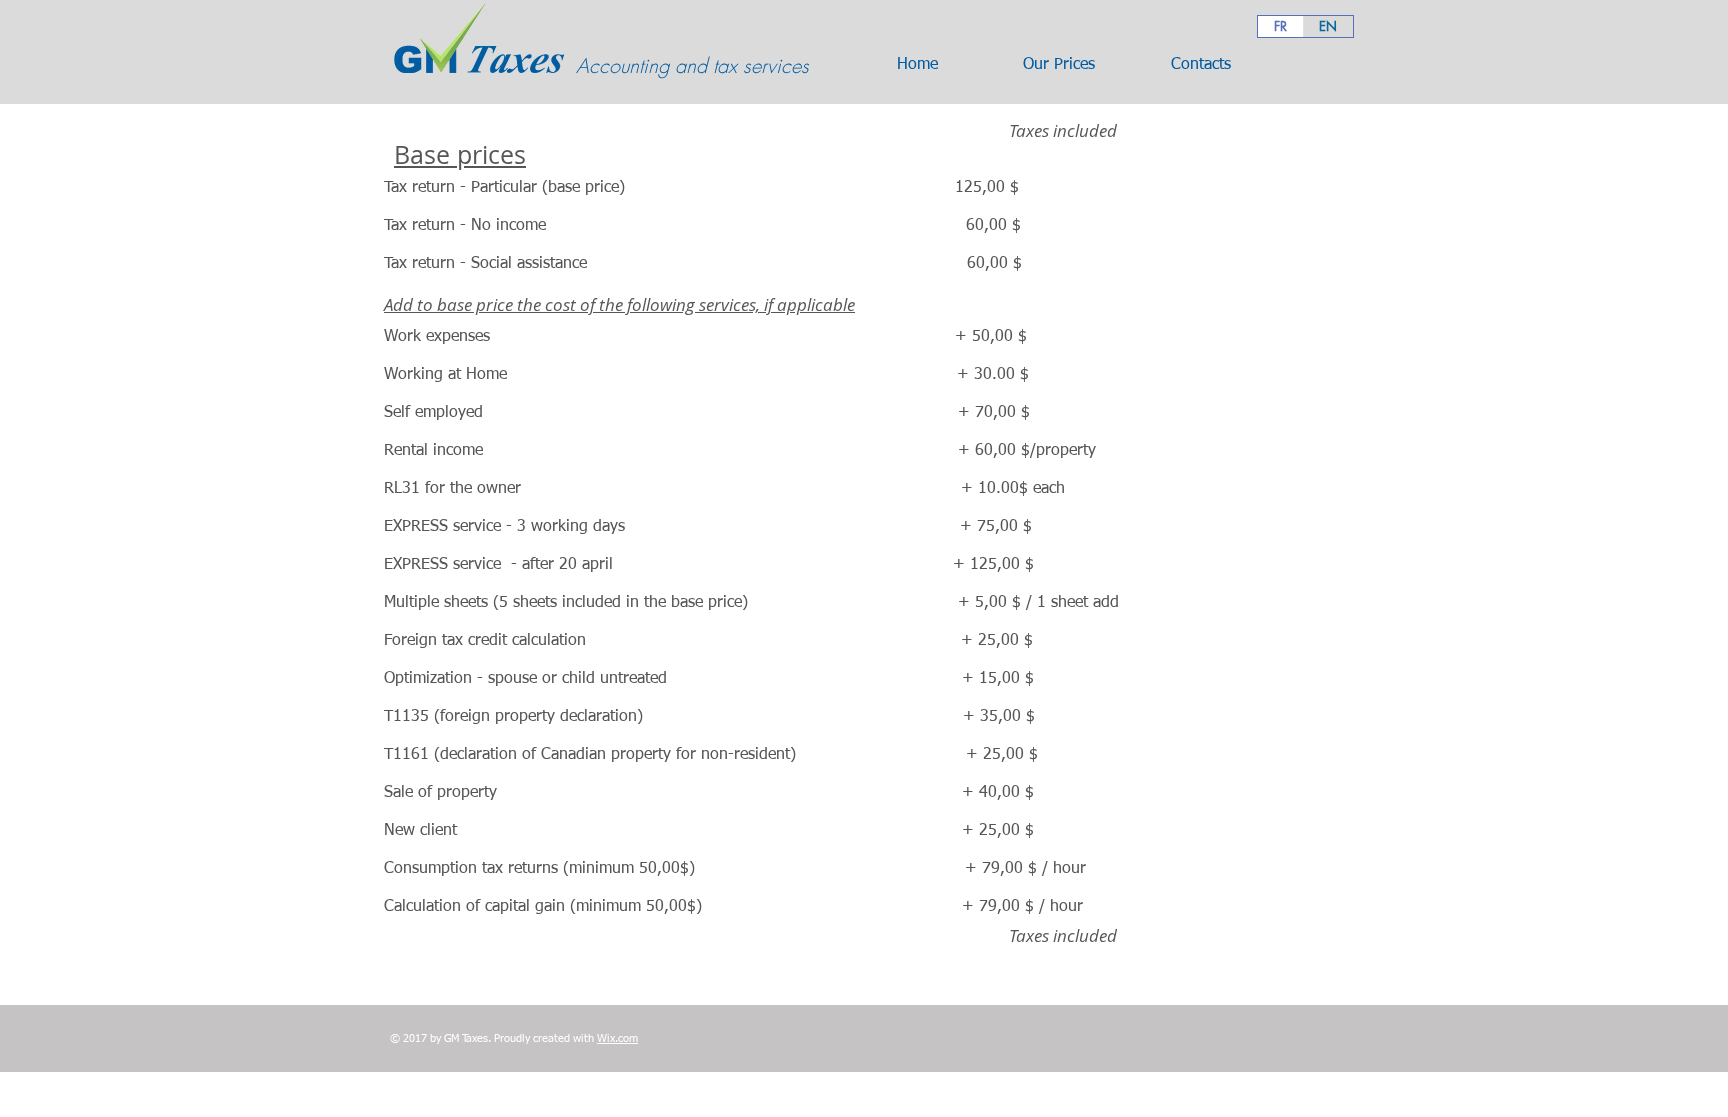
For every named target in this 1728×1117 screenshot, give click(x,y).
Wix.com (617, 1038)
